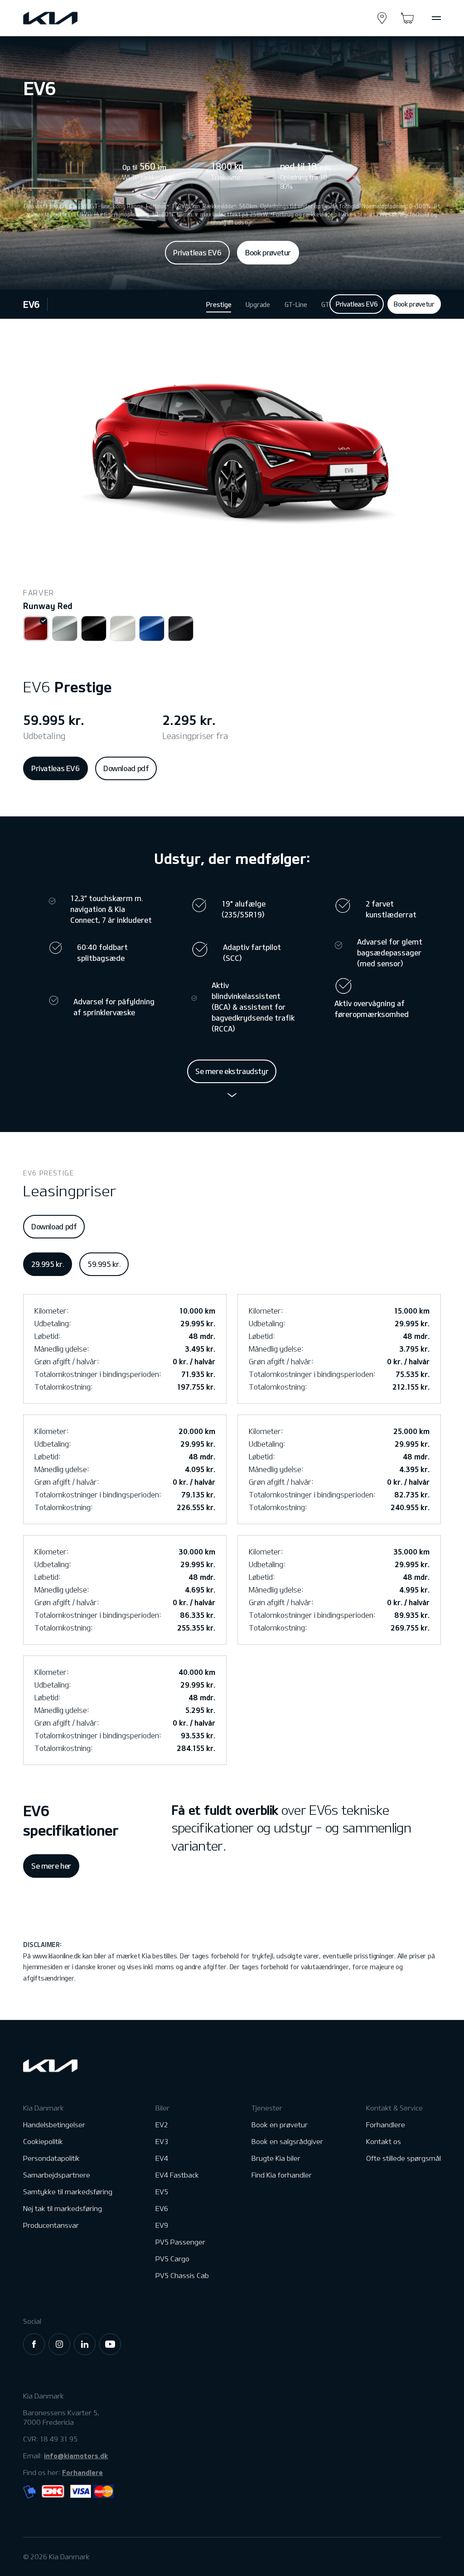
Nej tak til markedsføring (63, 2209)
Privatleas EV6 (197, 253)
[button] (36, 628)
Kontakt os (384, 2142)
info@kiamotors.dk (76, 2456)
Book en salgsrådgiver (287, 2142)
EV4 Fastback (177, 2175)
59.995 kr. (104, 1264)
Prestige (219, 305)
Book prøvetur (268, 253)
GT (325, 305)
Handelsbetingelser (54, 2125)
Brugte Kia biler (276, 2158)
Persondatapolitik (51, 2158)
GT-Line (296, 305)
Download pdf (126, 768)
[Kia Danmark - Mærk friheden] (72, 18)
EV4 (162, 2158)
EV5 (162, 2192)
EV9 (162, 2225)
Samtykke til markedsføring (68, 2192)
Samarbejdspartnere (57, 2175)
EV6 (31, 304)
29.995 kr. (48, 1264)
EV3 (162, 2142)
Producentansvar (51, 2225)
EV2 (162, 2125)
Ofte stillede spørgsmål (404, 2158)
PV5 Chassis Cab (182, 2276)
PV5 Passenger (180, 2242)
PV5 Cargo (172, 2259)
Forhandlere (386, 2125)
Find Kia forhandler (282, 2175)
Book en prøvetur (280, 2125)
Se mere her (51, 1866)
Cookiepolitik (43, 2142)
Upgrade (258, 305)
